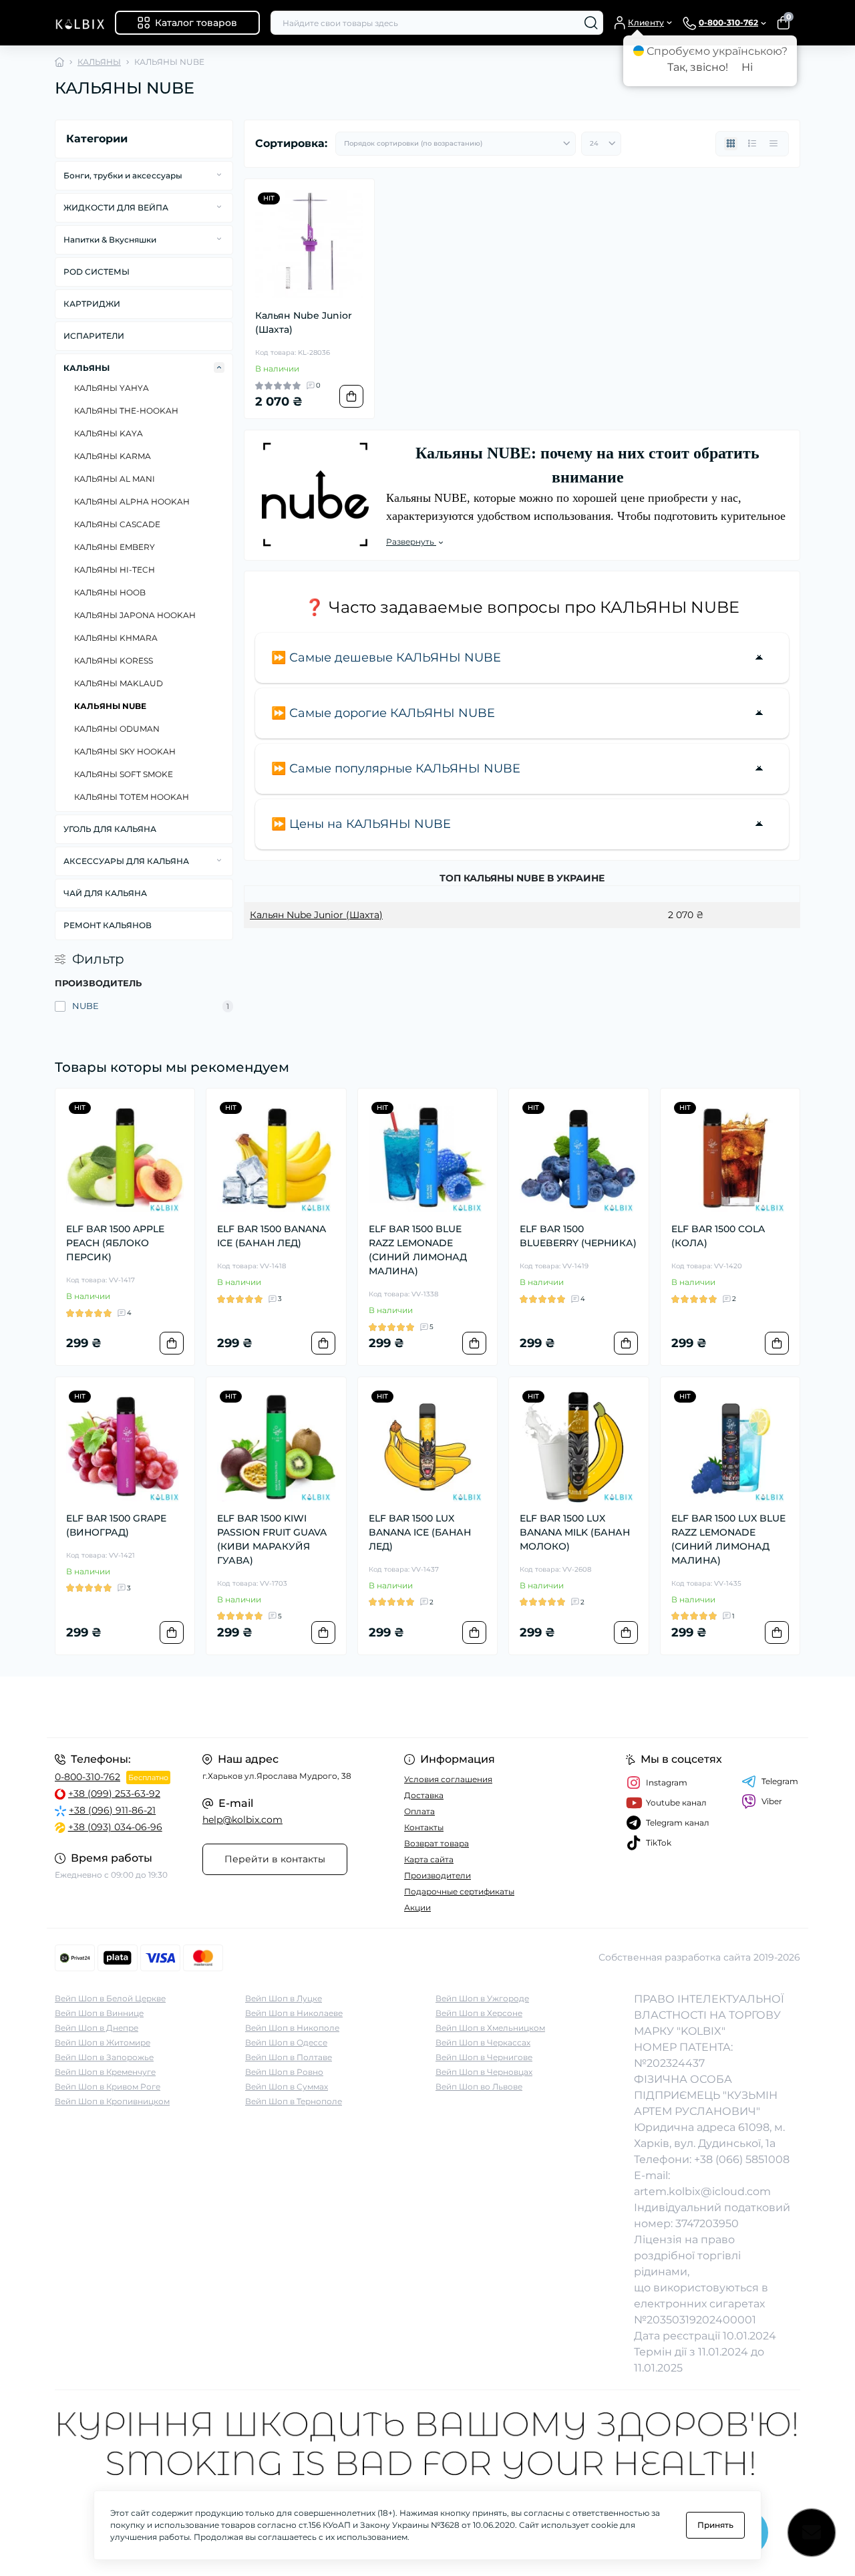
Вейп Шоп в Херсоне (479, 2013)
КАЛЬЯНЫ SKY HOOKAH (125, 751)
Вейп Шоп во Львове (479, 2087)
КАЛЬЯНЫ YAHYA (112, 388)
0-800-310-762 (88, 1777)
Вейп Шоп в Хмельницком (490, 2028)
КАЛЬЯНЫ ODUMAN (117, 729)
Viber (772, 1801)
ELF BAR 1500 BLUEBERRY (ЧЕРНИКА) (578, 1236)
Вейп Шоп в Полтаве (289, 2057)
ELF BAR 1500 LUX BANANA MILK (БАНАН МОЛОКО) (575, 1532)
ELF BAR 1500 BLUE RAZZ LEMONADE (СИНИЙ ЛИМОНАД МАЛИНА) (418, 1250)
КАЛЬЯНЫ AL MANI (115, 479)
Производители (438, 1875)
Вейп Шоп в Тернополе (294, 2101)
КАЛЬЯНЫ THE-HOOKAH (126, 411)
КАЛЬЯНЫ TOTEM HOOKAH (132, 797)
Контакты (424, 1827)
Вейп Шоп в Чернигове (484, 2057)
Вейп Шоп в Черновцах (484, 2072)
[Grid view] (731, 144)
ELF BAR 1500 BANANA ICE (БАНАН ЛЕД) (272, 1236)
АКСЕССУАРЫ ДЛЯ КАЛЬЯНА (126, 861)
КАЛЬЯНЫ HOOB (110, 592)
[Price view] (774, 144)
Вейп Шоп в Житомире (103, 2042)
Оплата (419, 1811)
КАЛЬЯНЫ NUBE (110, 706)
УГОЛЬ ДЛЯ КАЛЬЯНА (110, 829)
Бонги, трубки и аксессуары (123, 175)
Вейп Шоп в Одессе (286, 2042)
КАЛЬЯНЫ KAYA (109, 433)
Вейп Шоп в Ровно (284, 2072)
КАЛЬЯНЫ (99, 62)
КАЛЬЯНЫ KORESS (114, 661)
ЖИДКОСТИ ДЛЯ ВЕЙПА (116, 207)
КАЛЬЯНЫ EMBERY (115, 547)
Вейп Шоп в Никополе (292, 2028)
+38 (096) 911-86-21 (112, 1810)
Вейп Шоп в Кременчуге (105, 2072)
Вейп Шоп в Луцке (284, 1998)
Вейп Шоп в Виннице (99, 2013)
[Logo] (79, 23)
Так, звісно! (698, 67)
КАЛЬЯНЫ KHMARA (116, 638)
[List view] (752, 144)
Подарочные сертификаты (459, 1891)
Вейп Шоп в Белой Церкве (110, 1998)
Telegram (780, 1781)
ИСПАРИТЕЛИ (94, 336)
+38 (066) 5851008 (742, 2159)
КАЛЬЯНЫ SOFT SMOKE (124, 774)
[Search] (591, 23)
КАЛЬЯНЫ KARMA (113, 456)
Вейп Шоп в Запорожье (104, 2057)
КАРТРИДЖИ (92, 304)
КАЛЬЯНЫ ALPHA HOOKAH (132, 502)
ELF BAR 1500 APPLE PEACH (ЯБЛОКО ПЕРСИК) (115, 1243)
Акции (417, 1907)
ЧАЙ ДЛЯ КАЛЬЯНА (105, 893)
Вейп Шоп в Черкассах (483, 2042)
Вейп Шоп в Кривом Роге (108, 2087)
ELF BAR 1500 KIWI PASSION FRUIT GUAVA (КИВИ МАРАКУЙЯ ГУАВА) (272, 1539)
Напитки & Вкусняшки (110, 240)
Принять (715, 2525)
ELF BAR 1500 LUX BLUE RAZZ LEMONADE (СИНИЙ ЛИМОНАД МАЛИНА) (728, 1539)
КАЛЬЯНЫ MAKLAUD (119, 683)
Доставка (424, 1795)
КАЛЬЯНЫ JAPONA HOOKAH (135, 615)
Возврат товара (437, 1843)
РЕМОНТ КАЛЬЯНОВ (108, 925)
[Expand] (219, 175)
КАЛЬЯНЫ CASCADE (117, 524)
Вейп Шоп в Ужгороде (482, 1998)
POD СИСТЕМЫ (97, 272)
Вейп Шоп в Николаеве (294, 2013)
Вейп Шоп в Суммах (287, 2087)
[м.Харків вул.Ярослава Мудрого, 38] (237, 1707)
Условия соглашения (448, 1779)
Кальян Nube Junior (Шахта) (304, 322)
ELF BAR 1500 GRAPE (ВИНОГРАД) (116, 1525)
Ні (747, 67)
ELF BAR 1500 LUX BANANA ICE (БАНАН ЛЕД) (420, 1532)
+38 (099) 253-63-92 (114, 1794)
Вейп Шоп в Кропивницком (112, 2101)
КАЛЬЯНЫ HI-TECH (115, 570)
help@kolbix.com (242, 1820)
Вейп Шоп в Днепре (97, 2028)
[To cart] (351, 396)
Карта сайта (429, 1859)
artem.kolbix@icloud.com (702, 2191)
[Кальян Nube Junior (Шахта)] (309, 244)
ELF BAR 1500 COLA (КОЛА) (718, 1236)
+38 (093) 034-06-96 (115, 1827)
